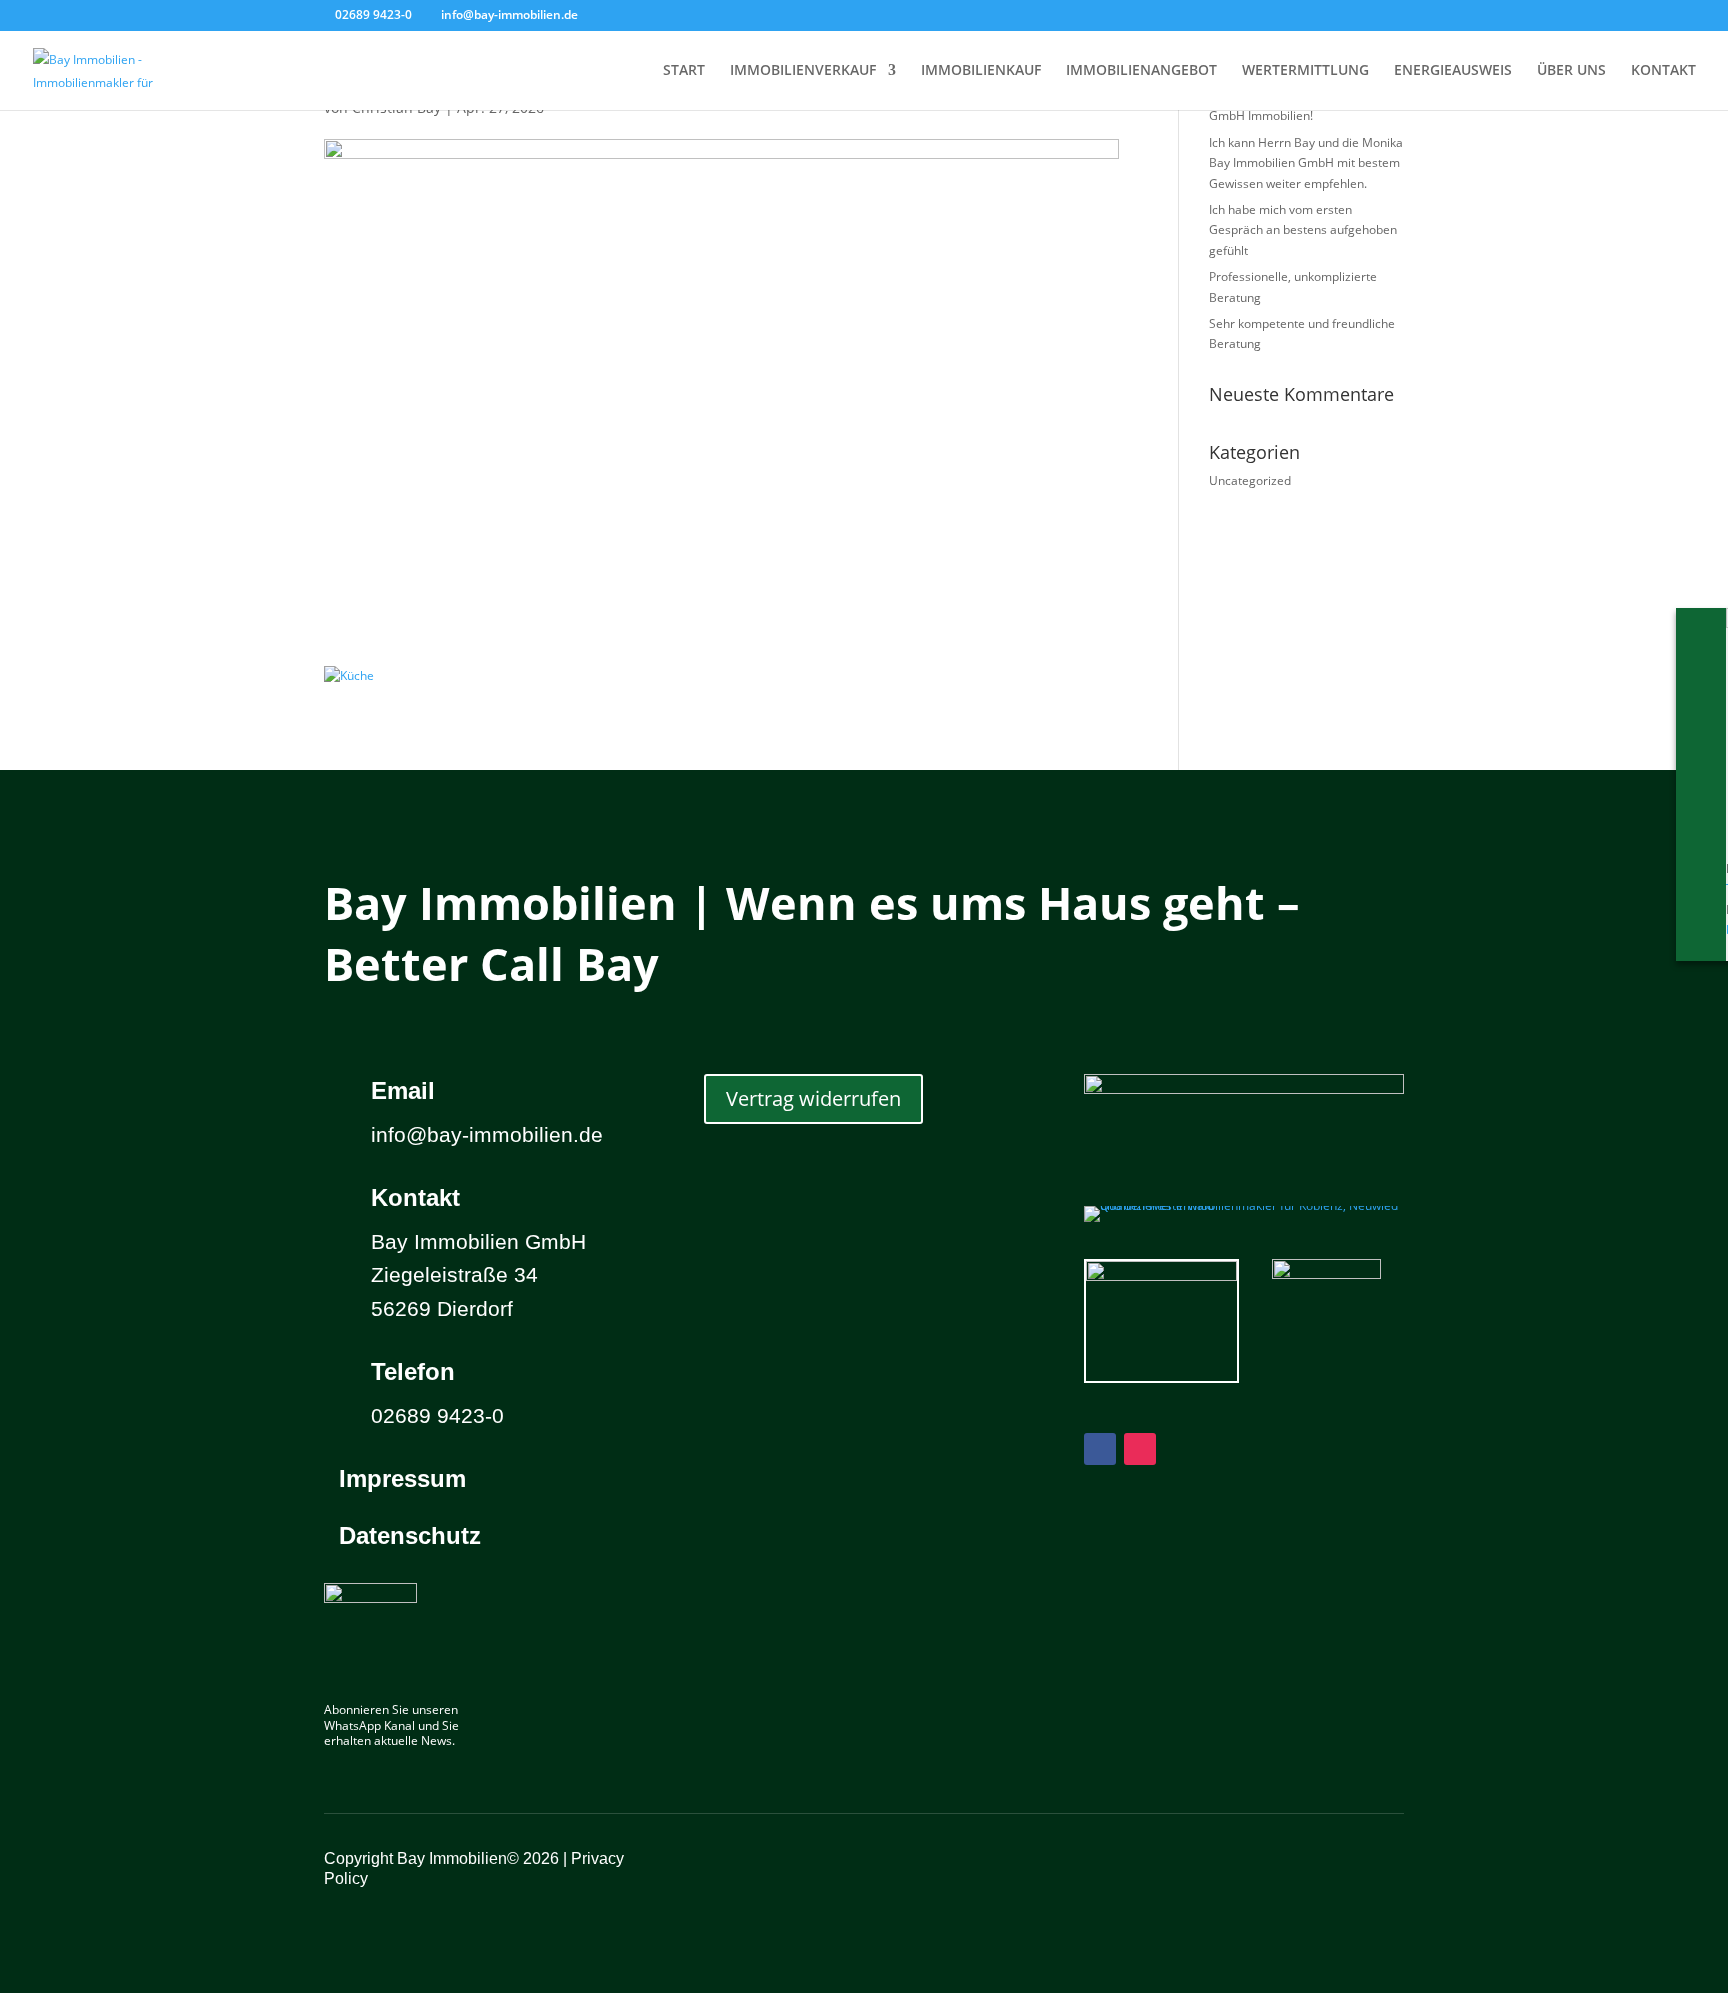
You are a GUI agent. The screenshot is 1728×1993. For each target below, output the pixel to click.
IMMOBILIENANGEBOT (1141, 71)
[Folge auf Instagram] (1140, 1449)
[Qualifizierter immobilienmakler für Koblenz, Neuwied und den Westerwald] (1244, 1205)
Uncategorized (1250, 480)
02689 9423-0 (373, 14)
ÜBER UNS (1571, 71)
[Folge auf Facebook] (1100, 1449)
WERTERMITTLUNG (1305, 71)
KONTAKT (1663, 71)
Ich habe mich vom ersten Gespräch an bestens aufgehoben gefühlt (1303, 230)
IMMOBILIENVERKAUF (803, 71)
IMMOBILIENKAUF (981, 71)
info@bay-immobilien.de (487, 1134)
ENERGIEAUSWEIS (1453, 71)
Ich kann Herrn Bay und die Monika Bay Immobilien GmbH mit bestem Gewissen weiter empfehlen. (1306, 163)
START (684, 71)
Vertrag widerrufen (813, 1098)
